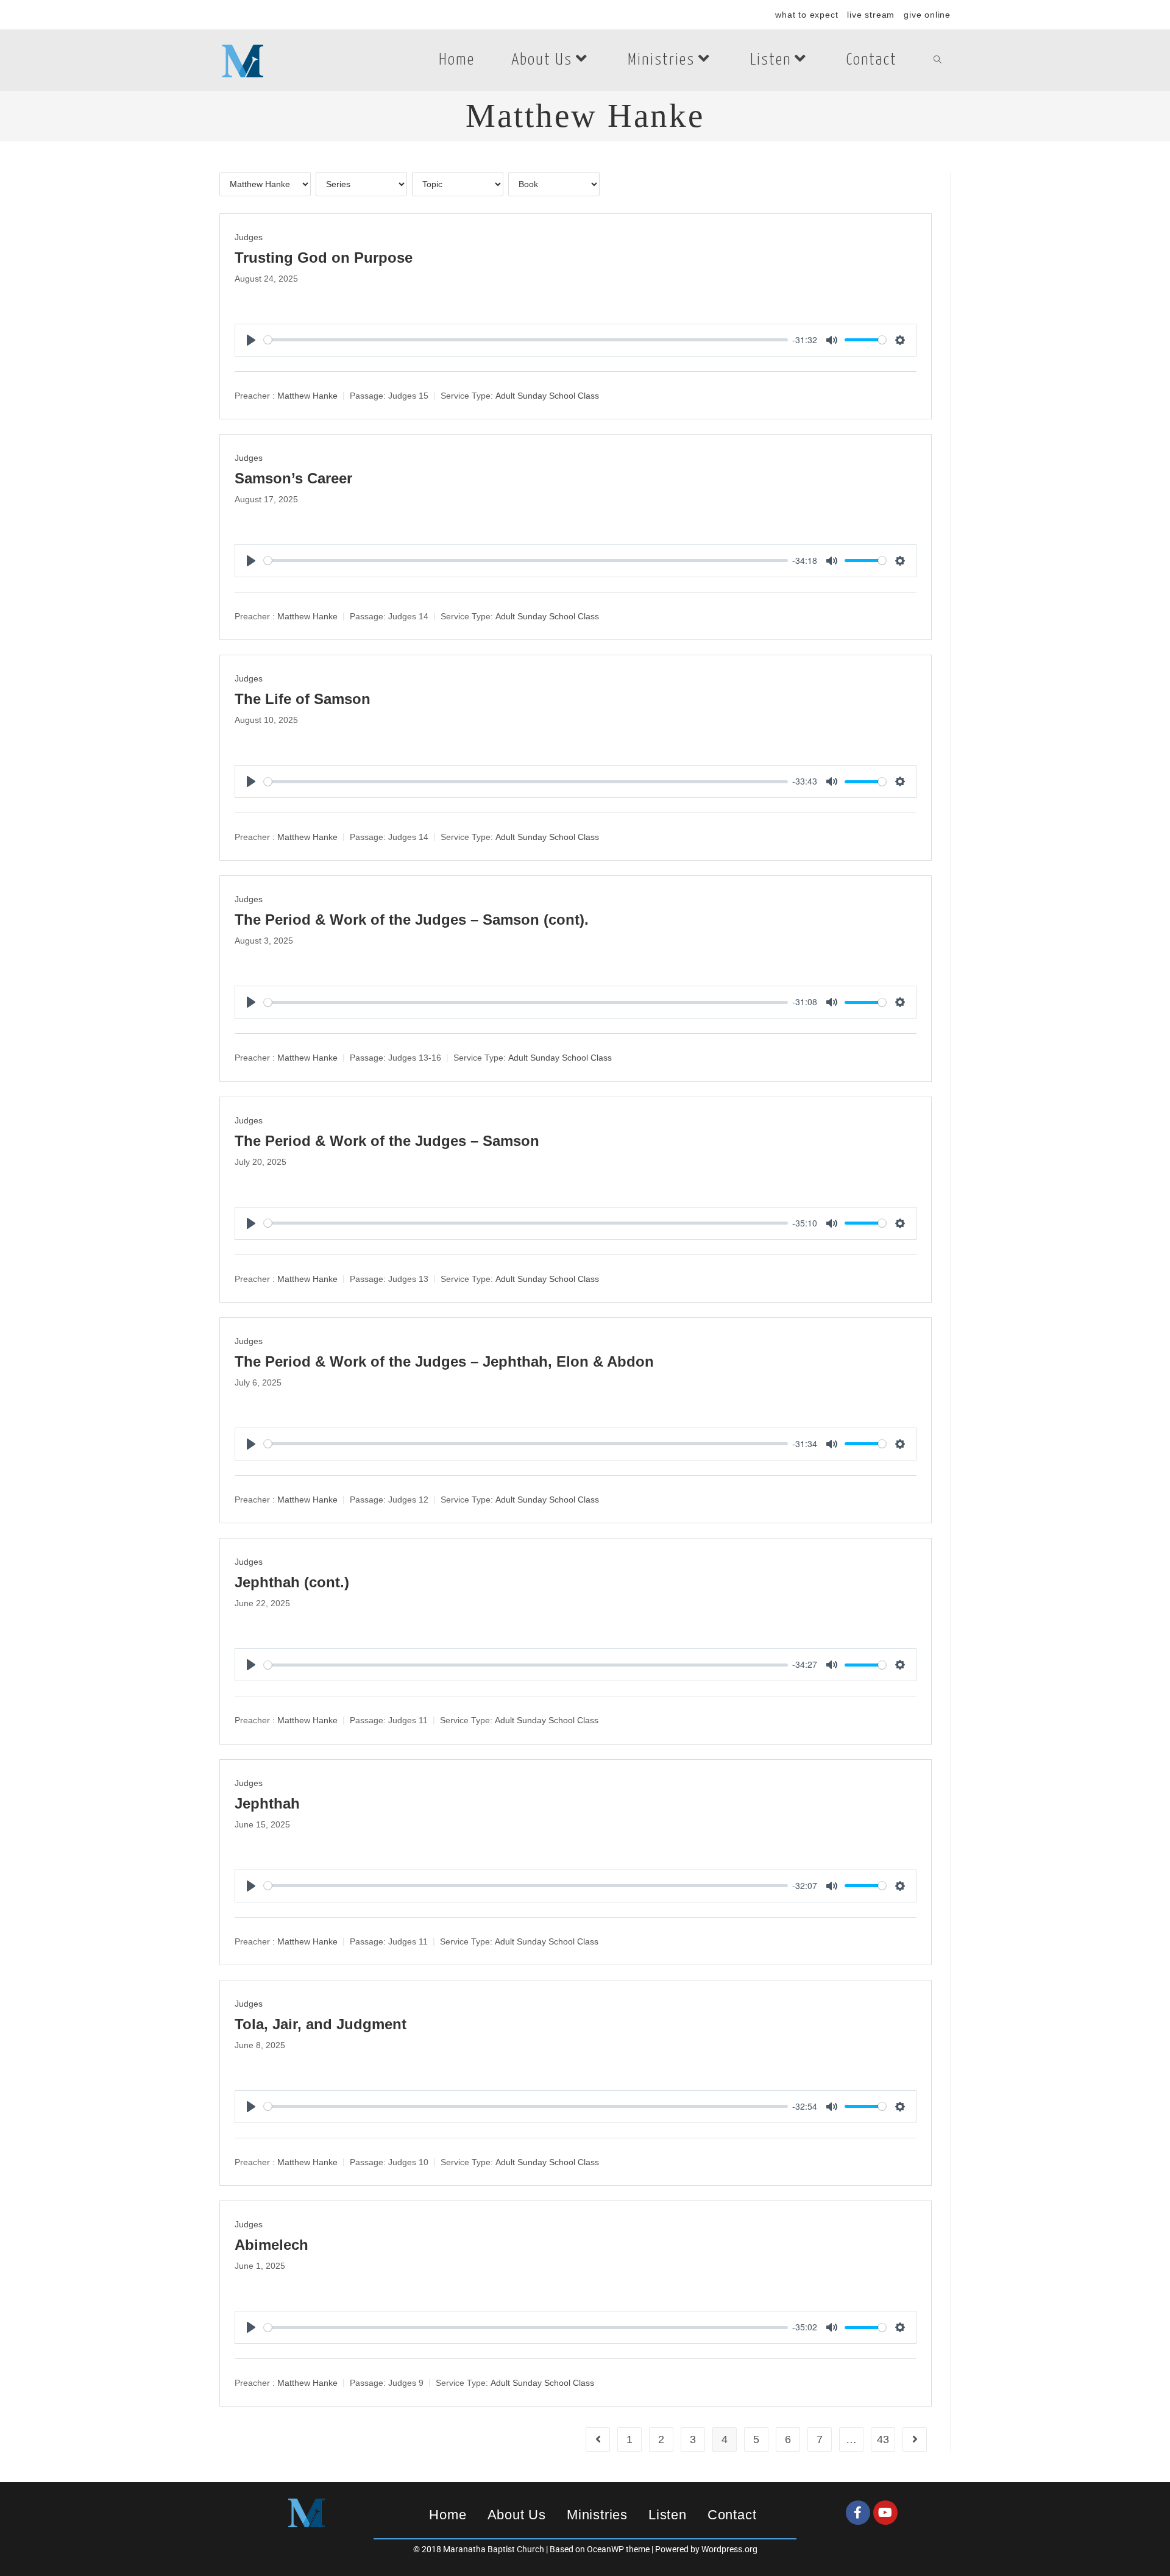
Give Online (927, 15)
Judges (249, 237)
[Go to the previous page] (598, 2439)
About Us (517, 2515)
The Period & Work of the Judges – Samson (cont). (412, 920)
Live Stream (871, 15)
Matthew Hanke (307, 396)
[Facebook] (858, 2513)
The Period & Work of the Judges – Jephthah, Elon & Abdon (444, 1361)
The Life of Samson (303, 699)
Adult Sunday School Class (547, 396)
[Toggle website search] (938, 60)
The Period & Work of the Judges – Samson (387, 1141)
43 (883, 2439)
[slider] (526, 340)
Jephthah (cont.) (292, 1582)
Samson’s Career (293, 478)
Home (448, 2515)
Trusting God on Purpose (324, 258)
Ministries (597, 2515)
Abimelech (271, 2245)
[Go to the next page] (915, 2439)
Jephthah (267, 1803)
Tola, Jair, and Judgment (321, 2024)
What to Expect (807, 15)
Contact (732, 2515)
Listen (668, 2515)
